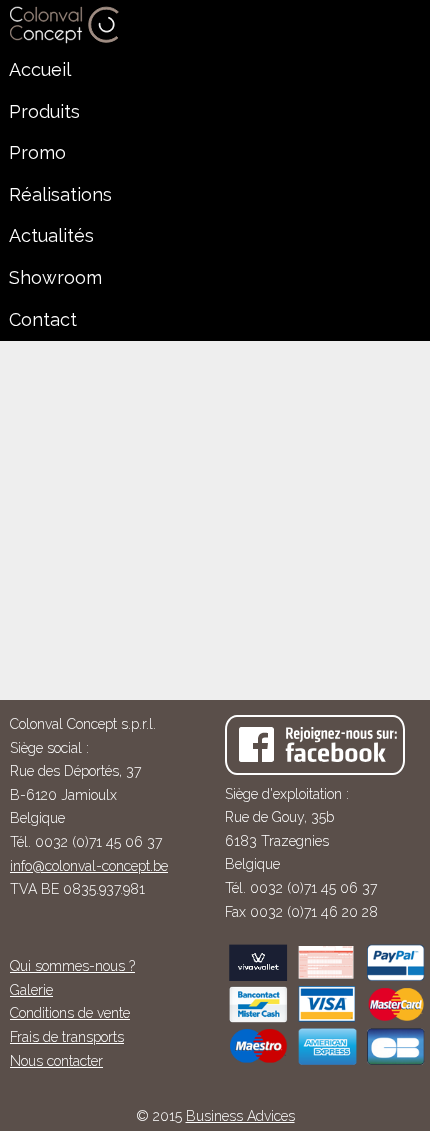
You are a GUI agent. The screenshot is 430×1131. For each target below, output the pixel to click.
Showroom (55, 277)
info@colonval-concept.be (89, 866)
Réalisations (60, 194)
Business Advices (240, 1116)
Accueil (40, 69)
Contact (43, 319)
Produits (44, 111)
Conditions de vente (70, 1013)
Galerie (31, 990)
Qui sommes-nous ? (72, 966)
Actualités (51, 235)
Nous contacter (56, 1061)
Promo (37, 152)
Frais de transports (67, 1037)
